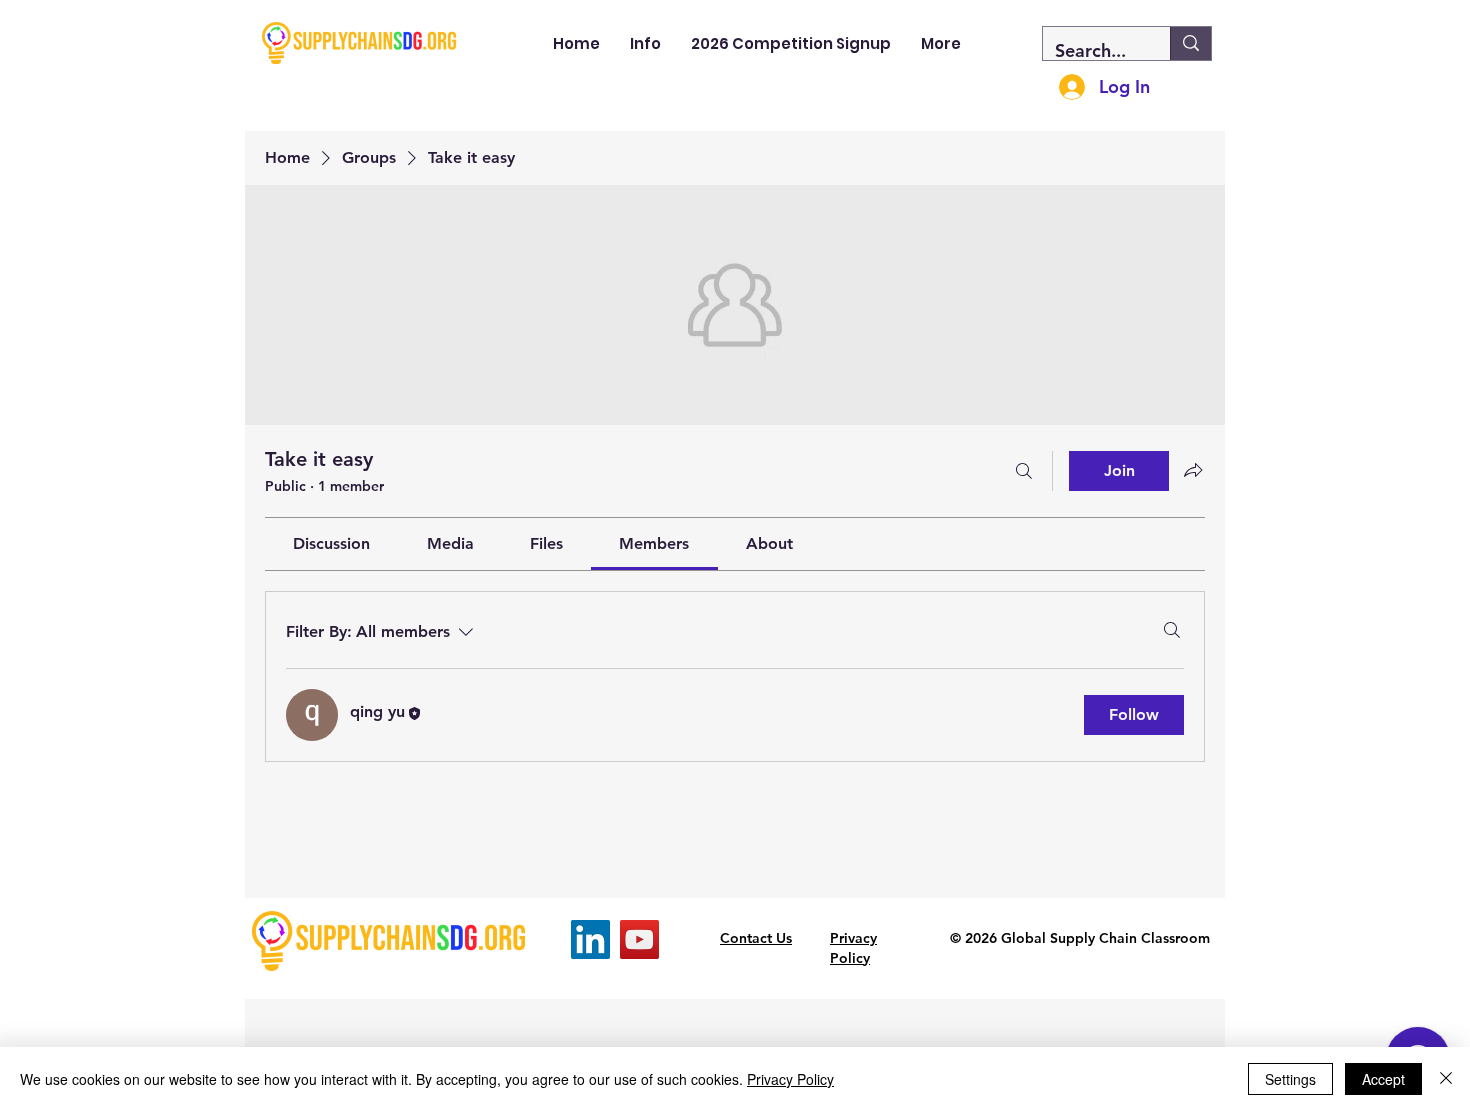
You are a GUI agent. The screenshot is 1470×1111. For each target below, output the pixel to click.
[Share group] (1193, 470)
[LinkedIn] (590, 939)
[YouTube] (639, 939)
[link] (331, 543)
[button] (645, 43)
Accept (1383, 1079)
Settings (1290, 1079)
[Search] (1024, 471)
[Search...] (1190, 43)
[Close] (1446, 1079)
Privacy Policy (790, 1079)
